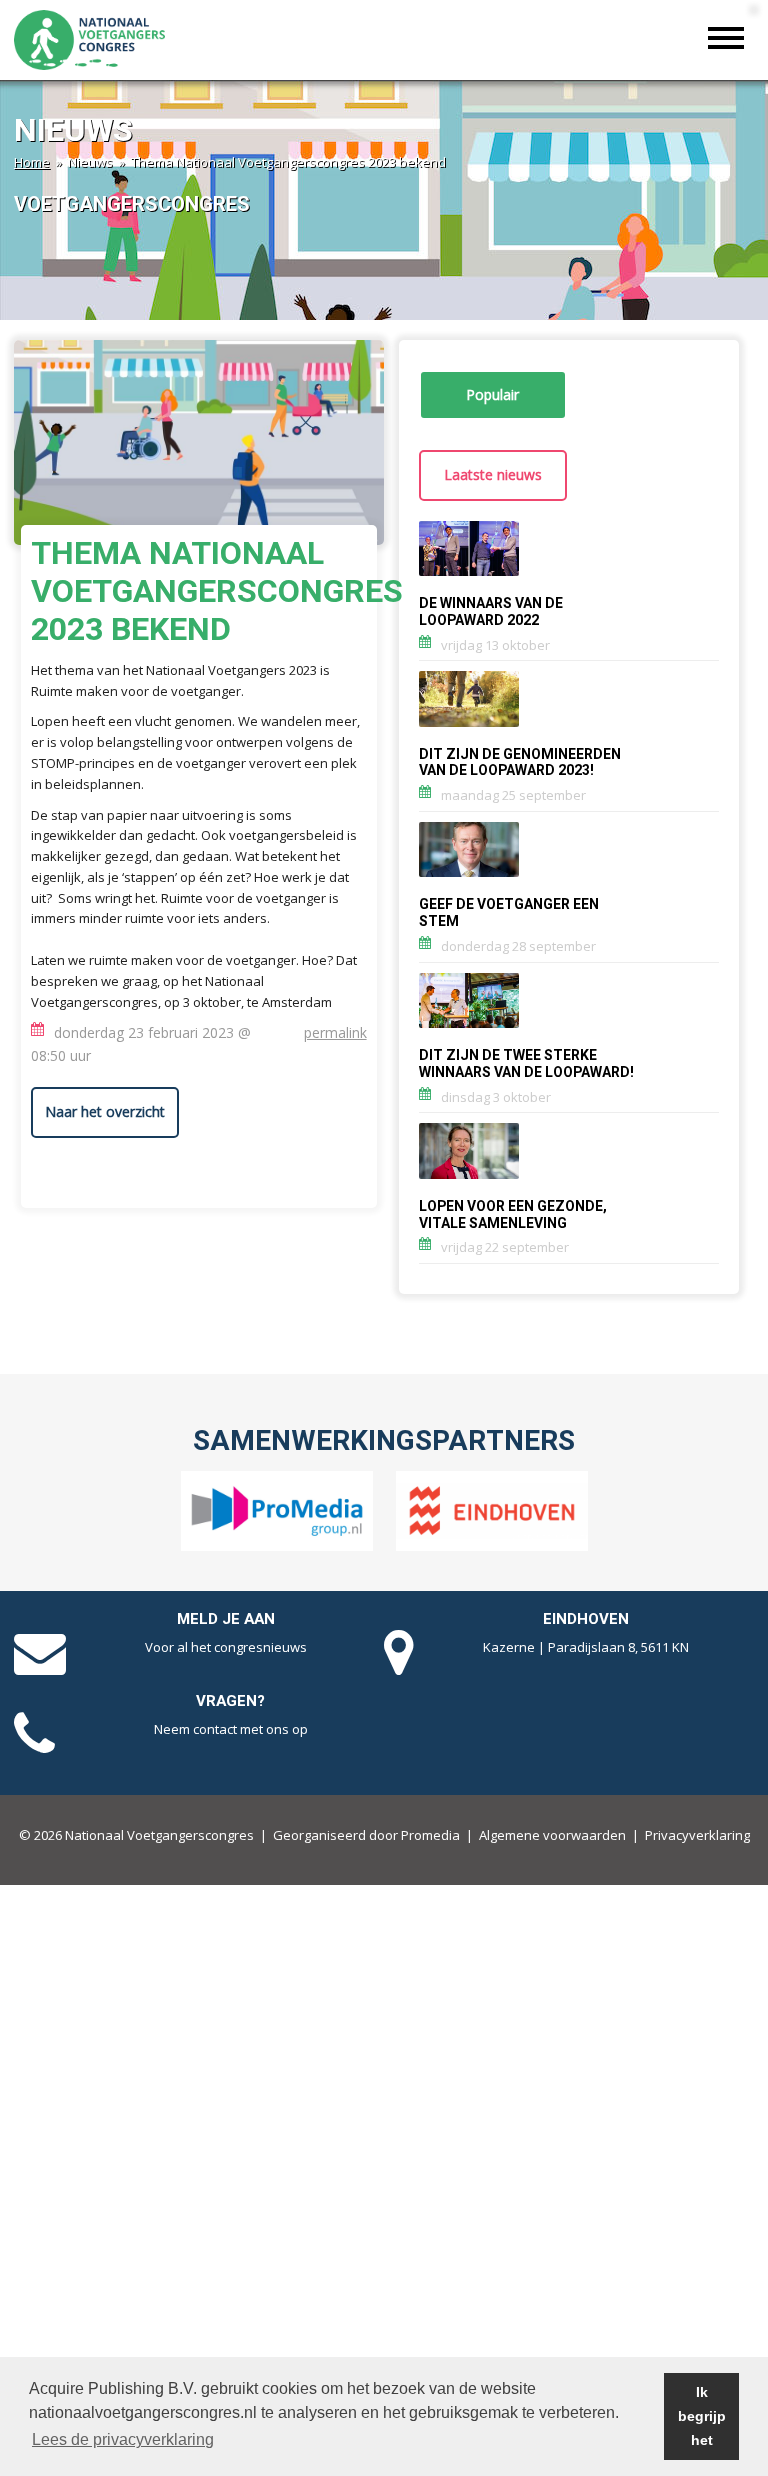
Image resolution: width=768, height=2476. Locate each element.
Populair (492, 394)
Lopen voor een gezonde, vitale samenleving (513, 1215)
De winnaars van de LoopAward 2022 (491, 612)
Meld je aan (226, 1619)
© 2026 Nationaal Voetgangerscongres (136, 1835)
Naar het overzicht (105, 1111)
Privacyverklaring (697, 1835)
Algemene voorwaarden (552, 1835)
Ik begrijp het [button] (702, 2416)
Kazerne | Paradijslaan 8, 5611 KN (586, 1647)
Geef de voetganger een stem (509, 913)
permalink (335, 1032)
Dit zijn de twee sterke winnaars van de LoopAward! (526, 1064)
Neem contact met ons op (231, 1729)
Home (32, 162)
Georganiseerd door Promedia (366, 1835)
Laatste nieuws (493, 474)
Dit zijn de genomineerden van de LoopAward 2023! (520, 763)
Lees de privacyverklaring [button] (123, 2439)
